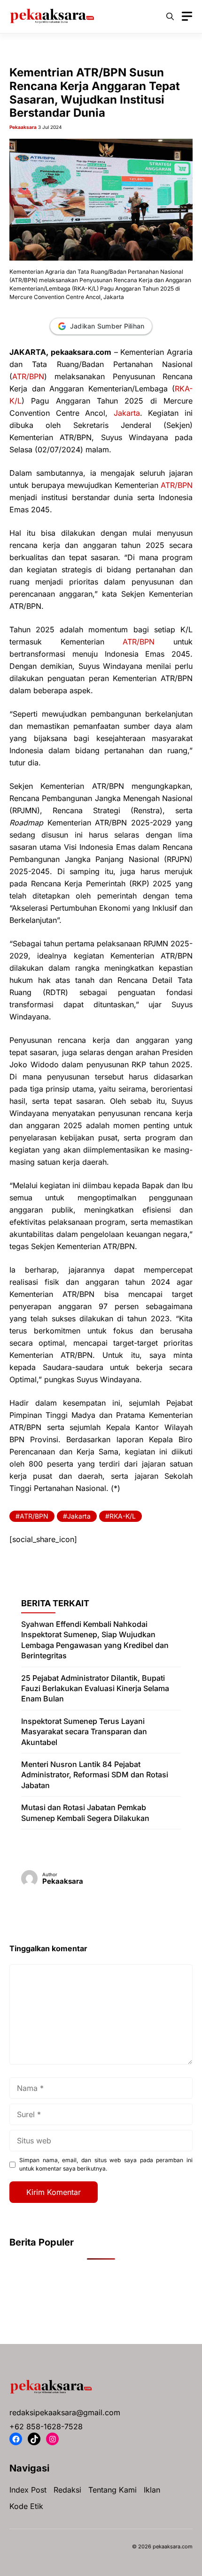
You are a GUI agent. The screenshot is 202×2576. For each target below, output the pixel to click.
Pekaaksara (23, 127)
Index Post (28, 2490)
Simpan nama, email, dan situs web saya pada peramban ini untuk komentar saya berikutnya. (106, 2164)
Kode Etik (26, 2506)
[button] (170, 16)
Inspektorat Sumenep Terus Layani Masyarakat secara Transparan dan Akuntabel (84, 1732)
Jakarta (127, 413)
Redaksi (67, 2490)
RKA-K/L (123, 1516)
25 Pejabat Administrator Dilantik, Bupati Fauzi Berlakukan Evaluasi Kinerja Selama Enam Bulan (95, 1689)
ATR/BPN (28, 376)
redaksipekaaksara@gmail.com (65, 2412)
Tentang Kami (113, 2490)
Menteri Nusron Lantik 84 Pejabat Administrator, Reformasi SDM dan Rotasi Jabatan (95, 1775)
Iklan (152, 2490)
